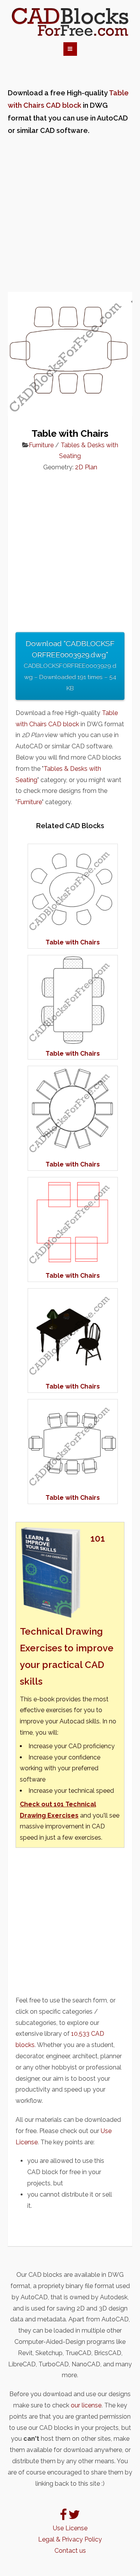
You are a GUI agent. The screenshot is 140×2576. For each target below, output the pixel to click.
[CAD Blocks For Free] (70, 22)
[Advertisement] (70, 214)
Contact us (70, 2551)
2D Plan (86, 467)
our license (86, 2405)
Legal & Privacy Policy (70, 2539)
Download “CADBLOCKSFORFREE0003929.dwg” (70, 665)
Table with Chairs (73, 942)
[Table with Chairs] (73, 931)
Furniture (41, 445)
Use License (70, 2528)
